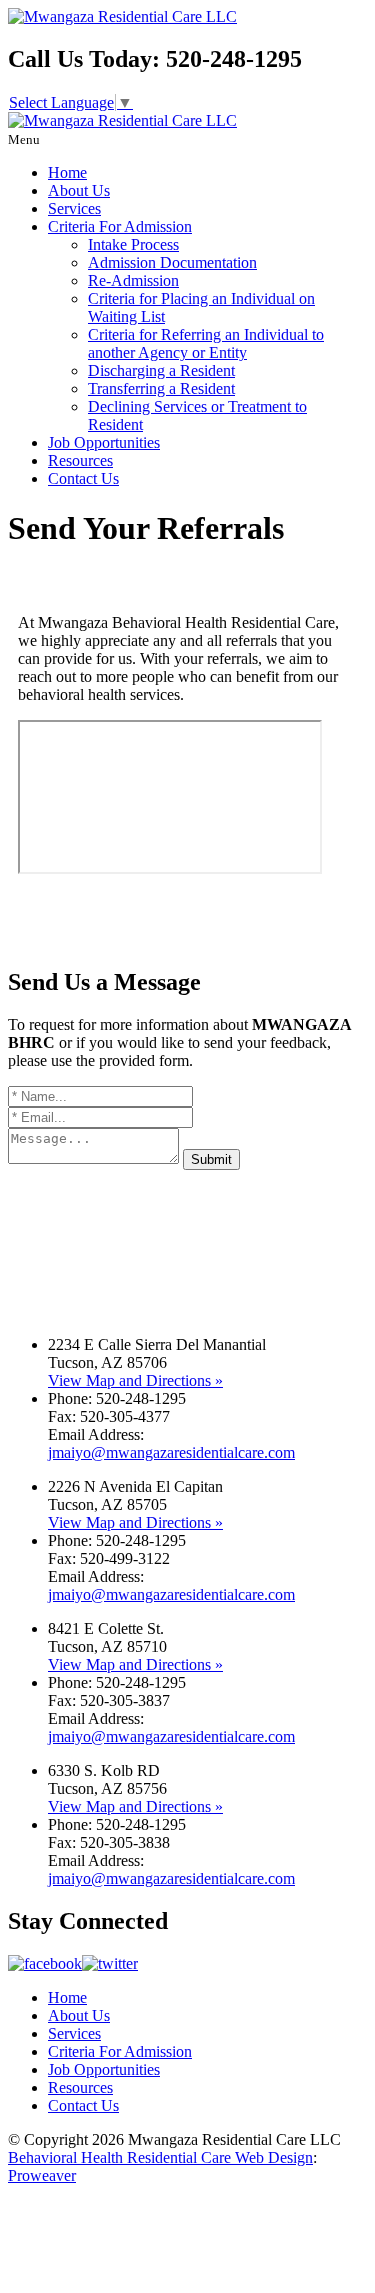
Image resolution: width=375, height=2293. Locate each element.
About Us (79, 190)
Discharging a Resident (161, 370)
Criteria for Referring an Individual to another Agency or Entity (206, 343)
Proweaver (42, 2175)
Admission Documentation (172, 262)
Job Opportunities (104, 442)
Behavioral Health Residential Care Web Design (160, 2157)
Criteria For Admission (120, 226)
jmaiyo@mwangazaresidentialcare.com (171, 1452)
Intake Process (133, 244)
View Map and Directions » (135, 1380)
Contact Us (83, 478)
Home (67, 172)
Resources (80, 460)
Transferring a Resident (161, 388)
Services (74, 208)
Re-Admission (133, 280)
